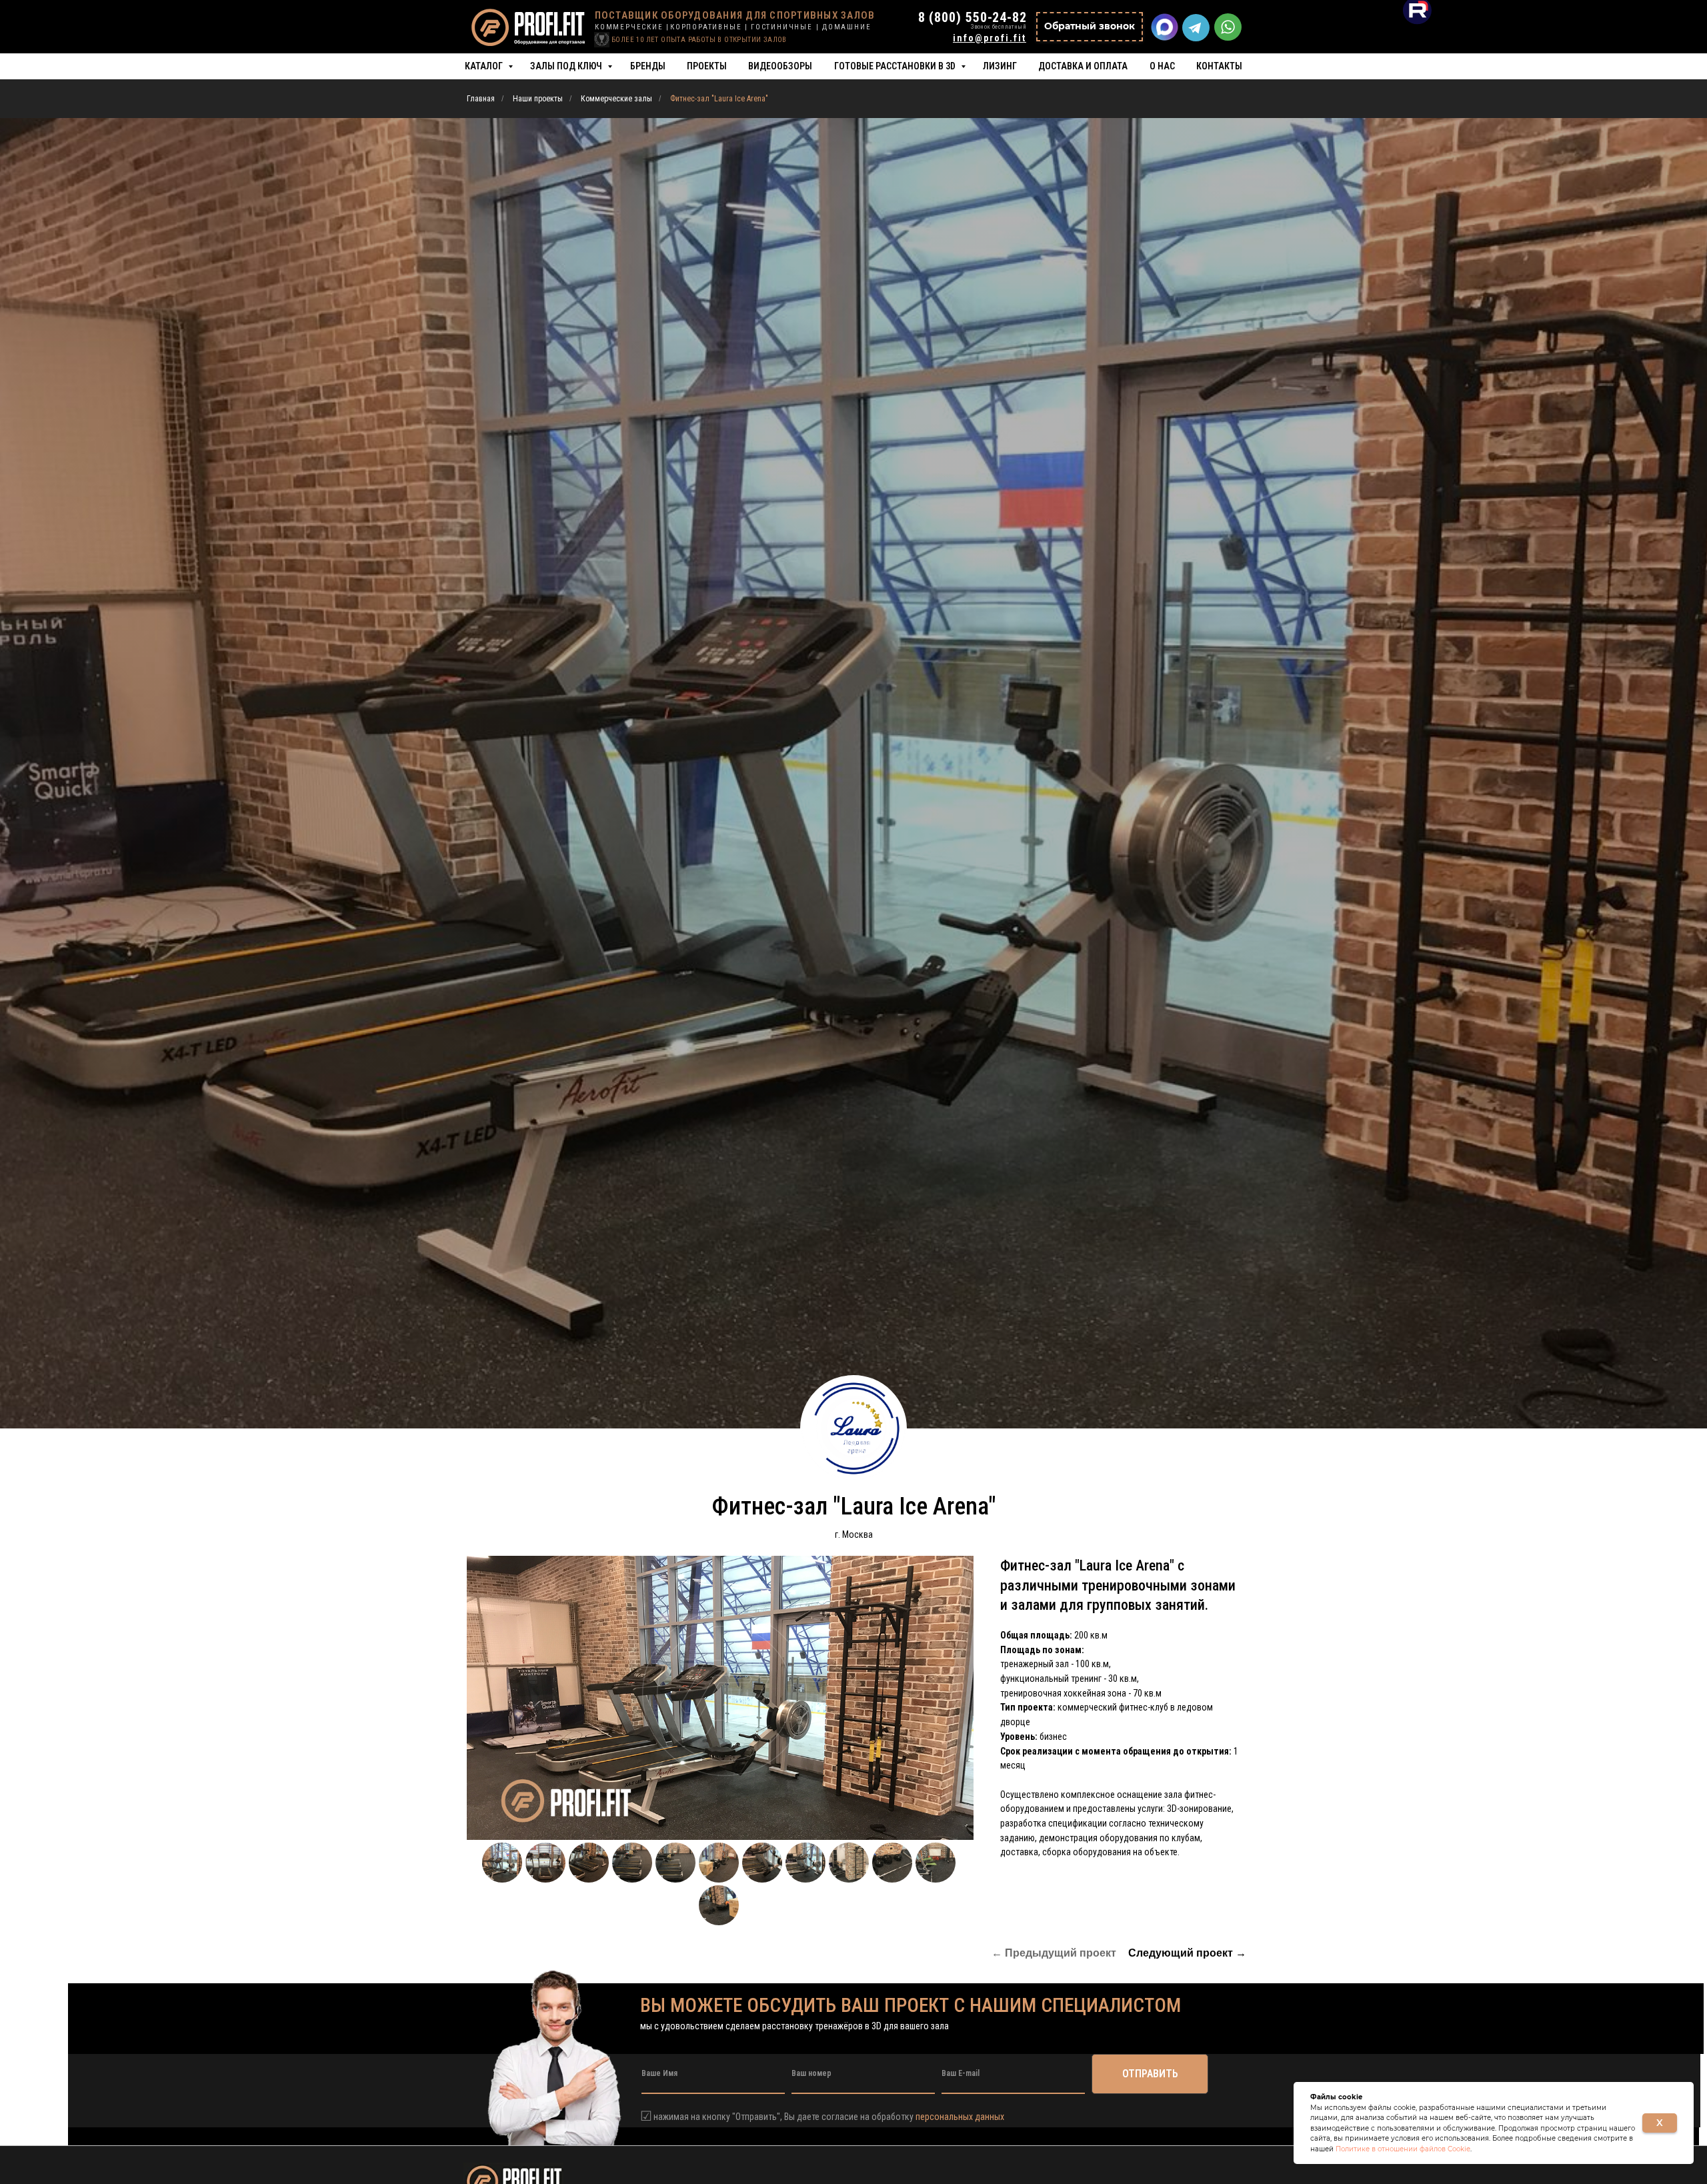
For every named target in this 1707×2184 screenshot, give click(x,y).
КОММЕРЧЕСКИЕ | (632, 27)
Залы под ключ (567, 66)
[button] (1090, 27)
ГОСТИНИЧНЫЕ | (785, 27)
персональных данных (960, 2117)
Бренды (648, 66)
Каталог (485, 66)
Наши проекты (538, 99)
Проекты (707, 66)
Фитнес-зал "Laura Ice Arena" (719, 99)
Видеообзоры (780, 66)
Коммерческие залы (616, 99)
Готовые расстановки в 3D (896, 66)
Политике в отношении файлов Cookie (1403, 2149)
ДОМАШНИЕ (846, 27)
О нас (1162, 66)
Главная (481, 99)
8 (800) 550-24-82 (973, 17)
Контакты (1219, 66)
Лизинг (1000, 66)
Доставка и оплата (1083, 66)
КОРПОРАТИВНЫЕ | (709, 27)
